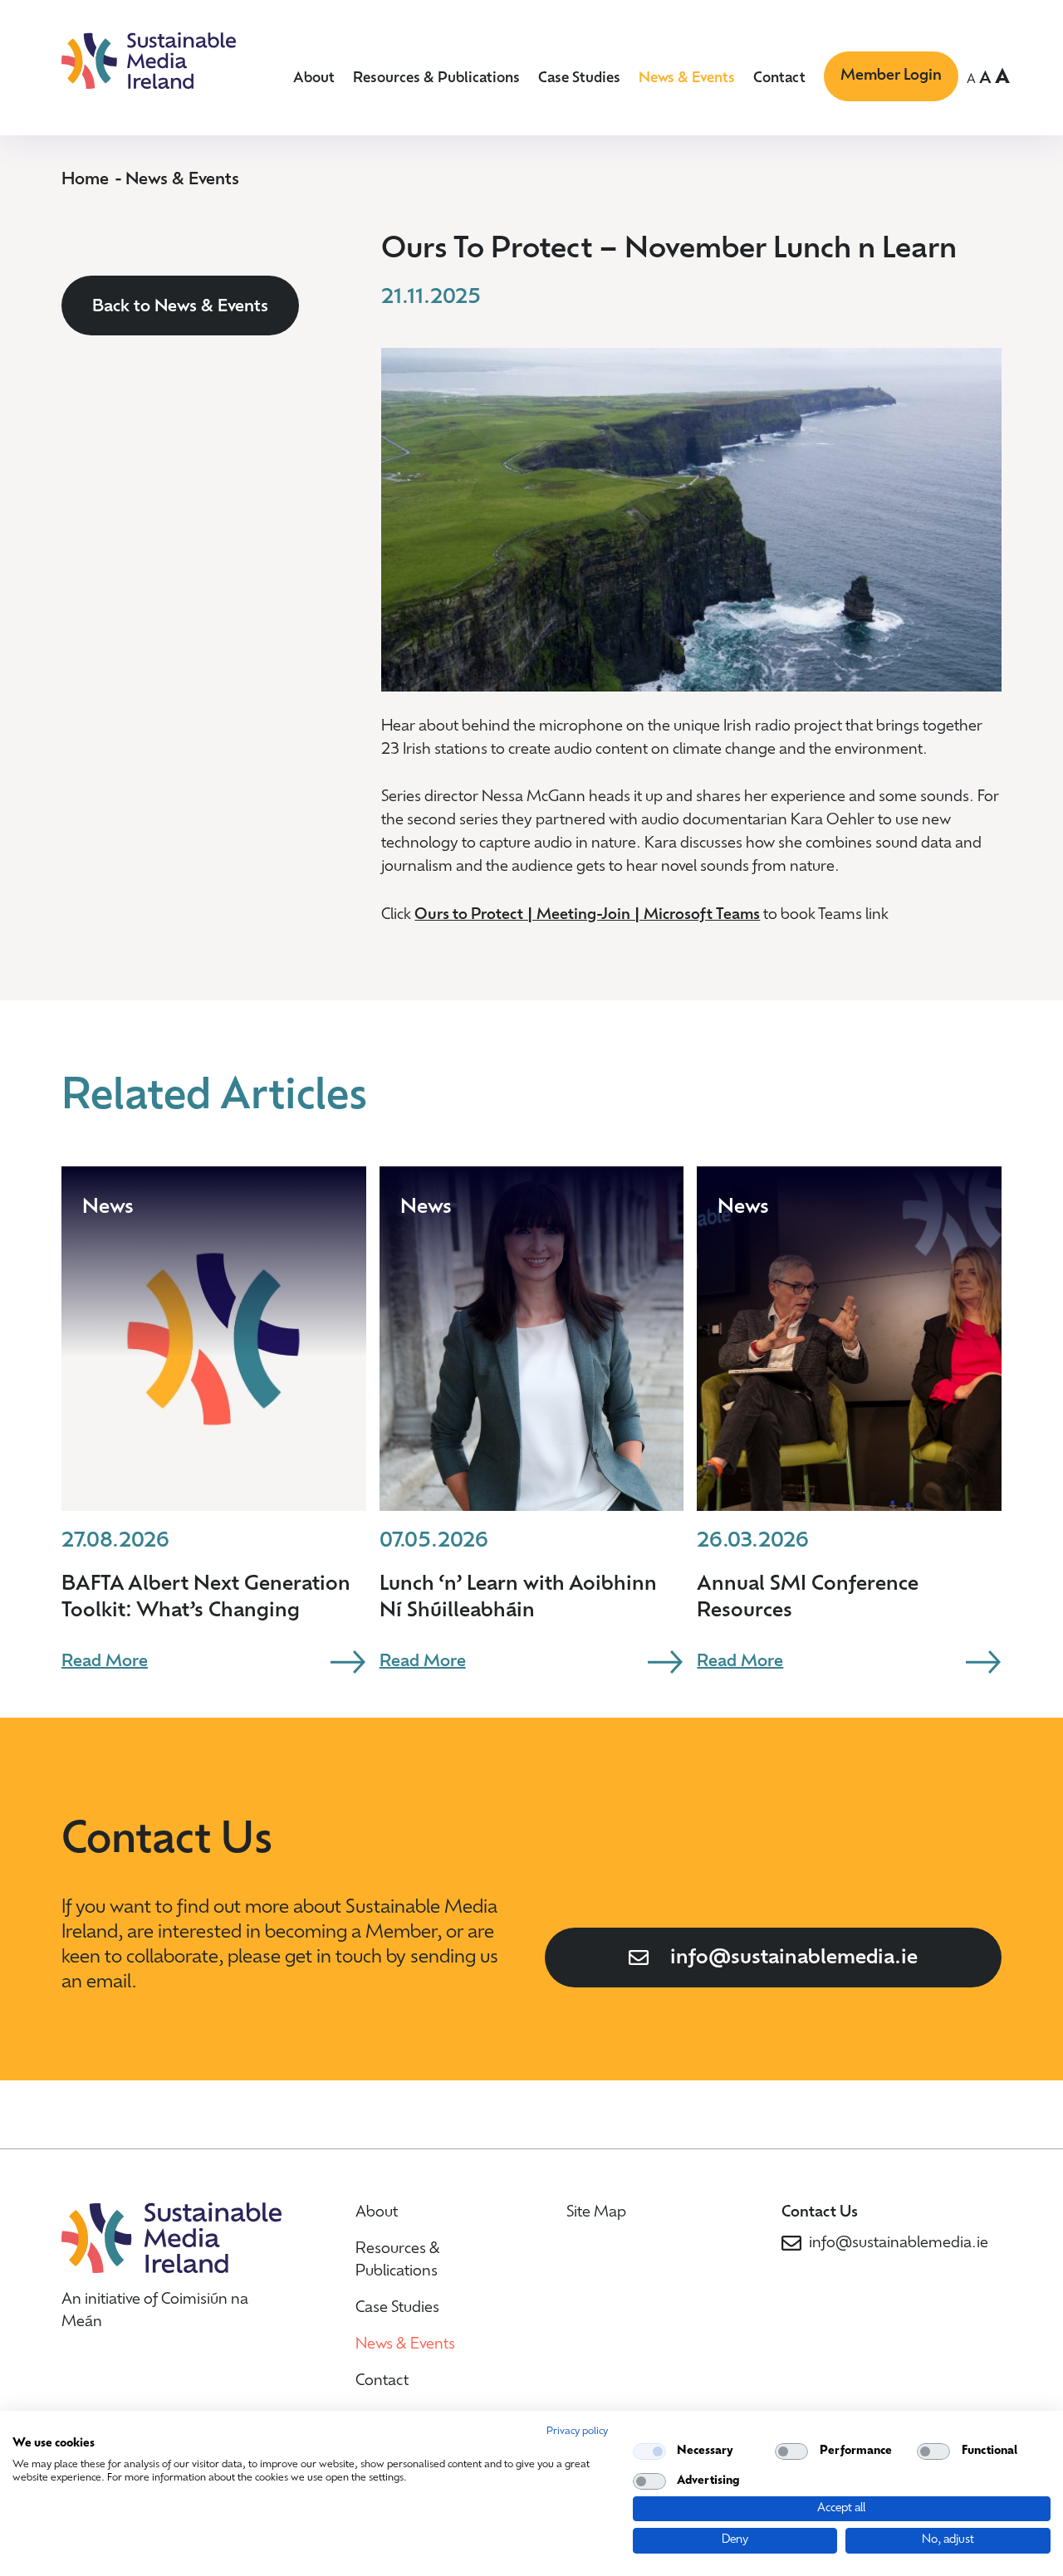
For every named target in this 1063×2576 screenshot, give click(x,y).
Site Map (596, 2213)
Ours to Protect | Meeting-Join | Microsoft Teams (587, 916)
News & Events (687, 78)
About (314, 78)
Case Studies (579, 78)
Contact (779, 78)
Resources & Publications (436, 78)
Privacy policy (577, 2432)
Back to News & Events (180, 307)
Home (85, 180)
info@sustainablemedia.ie (794, 1958)
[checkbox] (649, 2451)
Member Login (891, 76)
